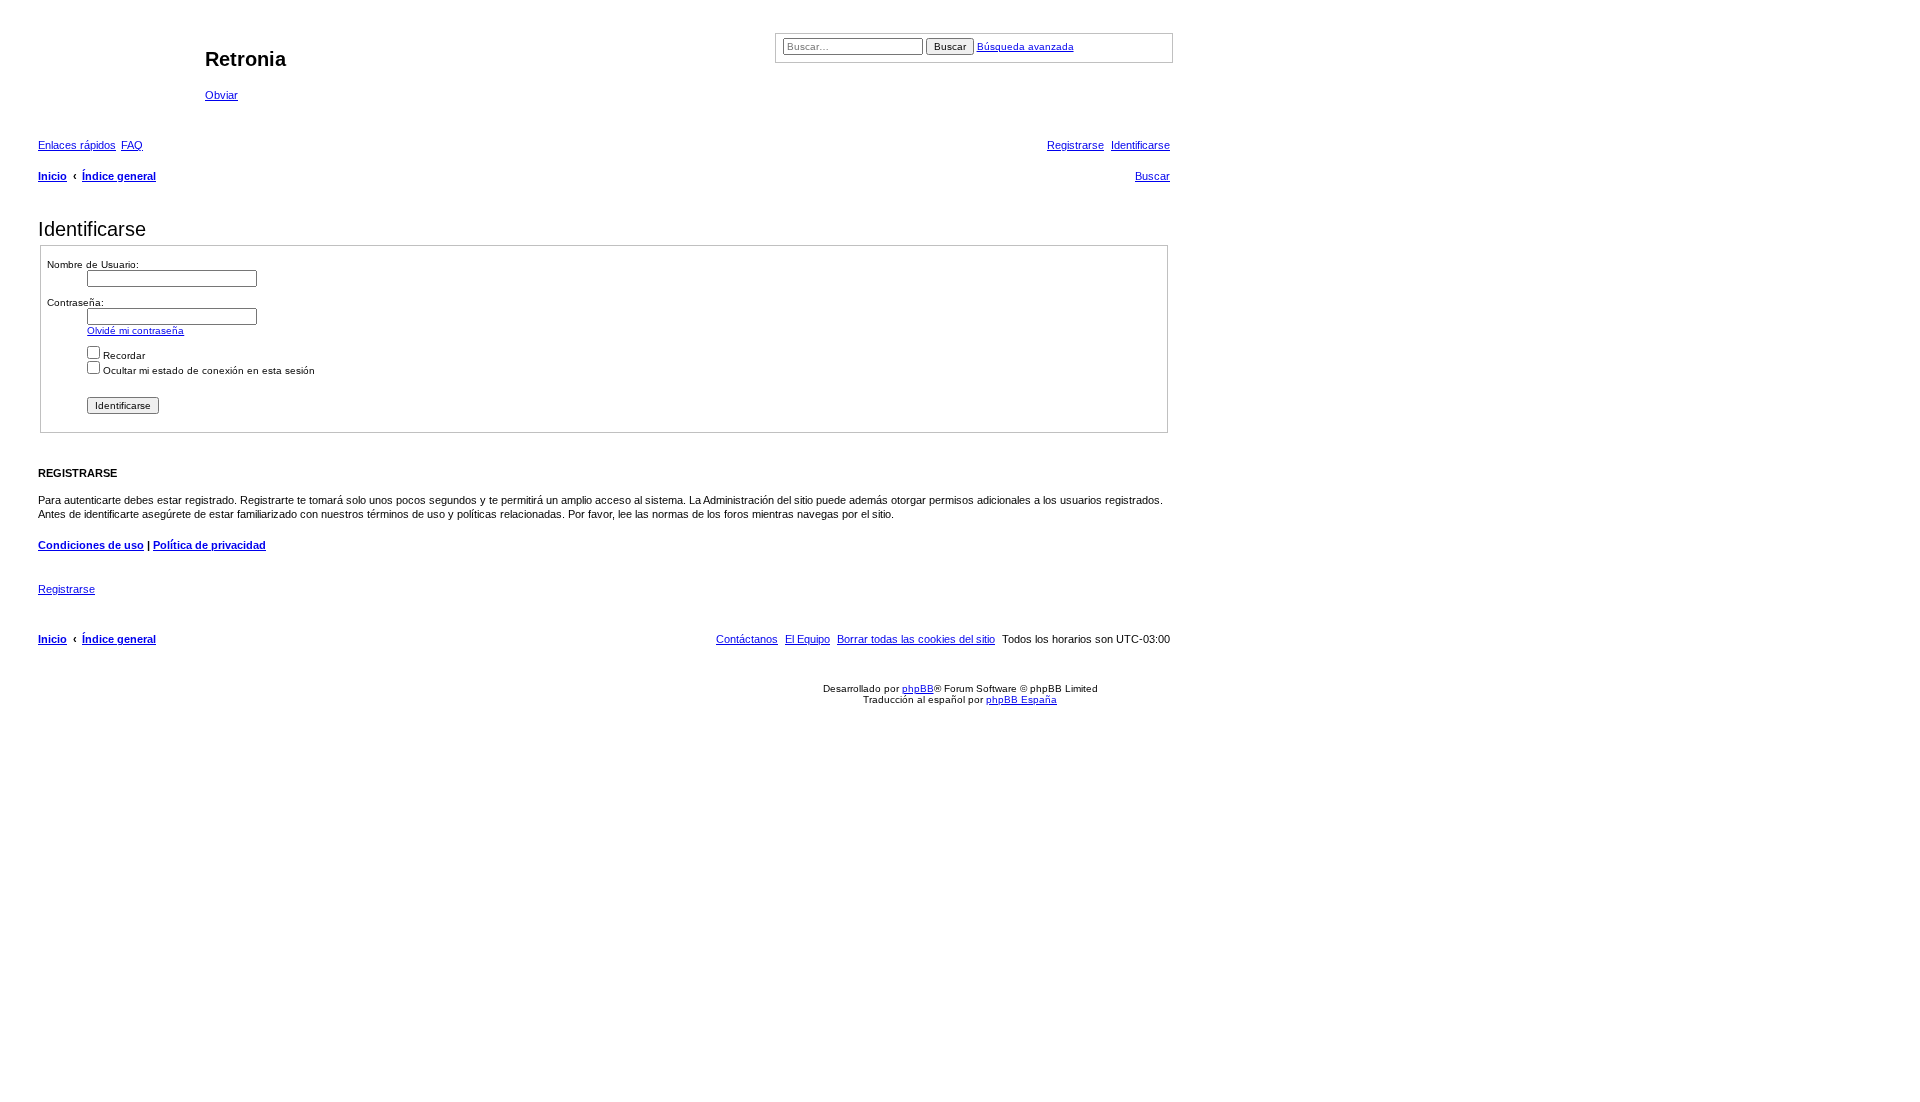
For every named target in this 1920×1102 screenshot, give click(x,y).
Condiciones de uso (91, 545)
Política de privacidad (209, 545)
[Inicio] (119, 65)
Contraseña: (75, 302)
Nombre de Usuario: (93, 264)
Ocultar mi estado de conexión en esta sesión (207, 370)
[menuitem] (132, 145)
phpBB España (1021, 699)
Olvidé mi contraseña (135, 330)
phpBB (918, 688)
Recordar (122, 355)
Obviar (221, 95)
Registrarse (66, 589)
